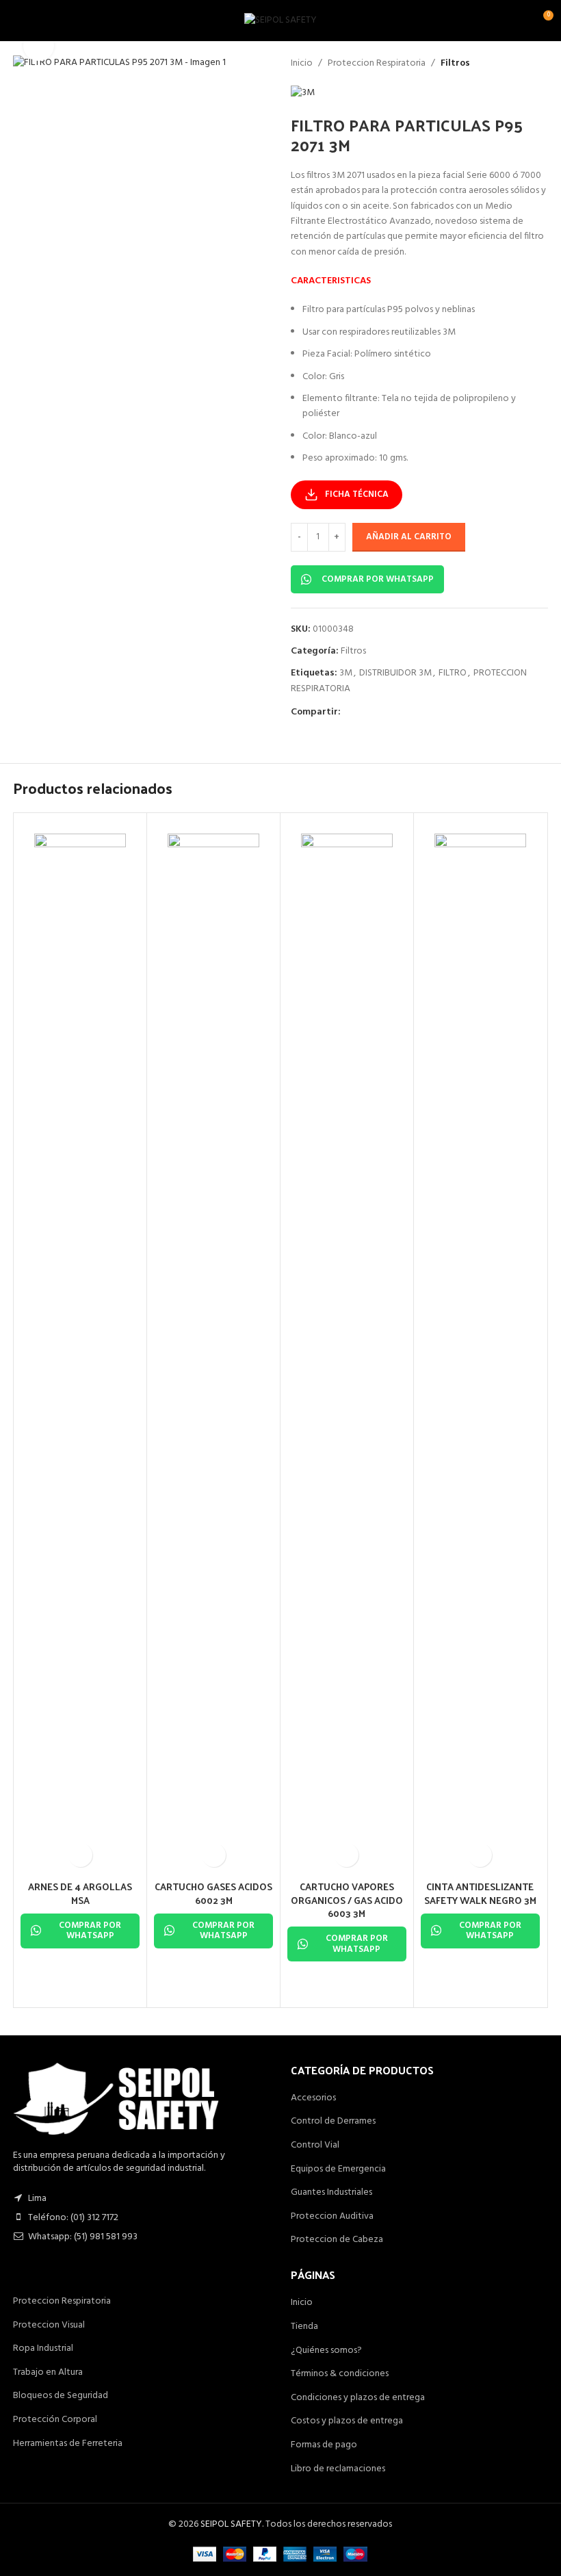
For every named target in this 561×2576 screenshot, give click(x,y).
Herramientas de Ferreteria (68, 2444)
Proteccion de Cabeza (337, 2240)
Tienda (304, 2327)
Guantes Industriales (331, 2193)
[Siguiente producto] (540, 64)
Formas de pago (324, 2445)
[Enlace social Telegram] (415, 713)
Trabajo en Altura (48, 2373)
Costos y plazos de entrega (347, 2421)
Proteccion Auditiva (332, 2217)
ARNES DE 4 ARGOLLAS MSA (80, 1893)
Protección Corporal (55, 2420)
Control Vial (315, 2146)
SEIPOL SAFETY (231, 2524)
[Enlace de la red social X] (365, 713)
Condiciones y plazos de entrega (358, 2398)
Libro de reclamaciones (338, 2469)
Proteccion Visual (49, 2326)
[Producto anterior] (507, 64)
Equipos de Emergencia (338, 2169)
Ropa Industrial (43, 2349)
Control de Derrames (333, 2122)
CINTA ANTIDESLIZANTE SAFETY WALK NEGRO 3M (480, 1893)
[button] (80, 1855)
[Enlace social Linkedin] (398, 713)
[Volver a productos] (523, 64)
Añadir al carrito (409, 537)
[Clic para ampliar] (39, 46)
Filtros (455, 64)
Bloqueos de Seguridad (61, 2396)
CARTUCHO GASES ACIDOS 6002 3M (213, 1893)
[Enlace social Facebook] (349, 713)
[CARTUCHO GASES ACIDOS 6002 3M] (213, 1347)
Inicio (302, 64)
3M (346, 673)
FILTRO (453, 673)
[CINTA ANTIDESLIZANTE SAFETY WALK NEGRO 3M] (480, 1347)
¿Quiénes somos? (326, 2351)
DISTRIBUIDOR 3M (395, 673)
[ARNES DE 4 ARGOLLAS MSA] (80, 1347)
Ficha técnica (357, 494)
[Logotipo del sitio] (280, 21)
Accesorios (313, 2098)
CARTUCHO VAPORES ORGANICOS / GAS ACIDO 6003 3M (347, 1900)
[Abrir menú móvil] (16, 21)
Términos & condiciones (340, 2374)
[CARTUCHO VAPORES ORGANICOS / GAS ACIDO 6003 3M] (347, 1347)
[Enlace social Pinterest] (382, 713)
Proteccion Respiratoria (377, 64)
